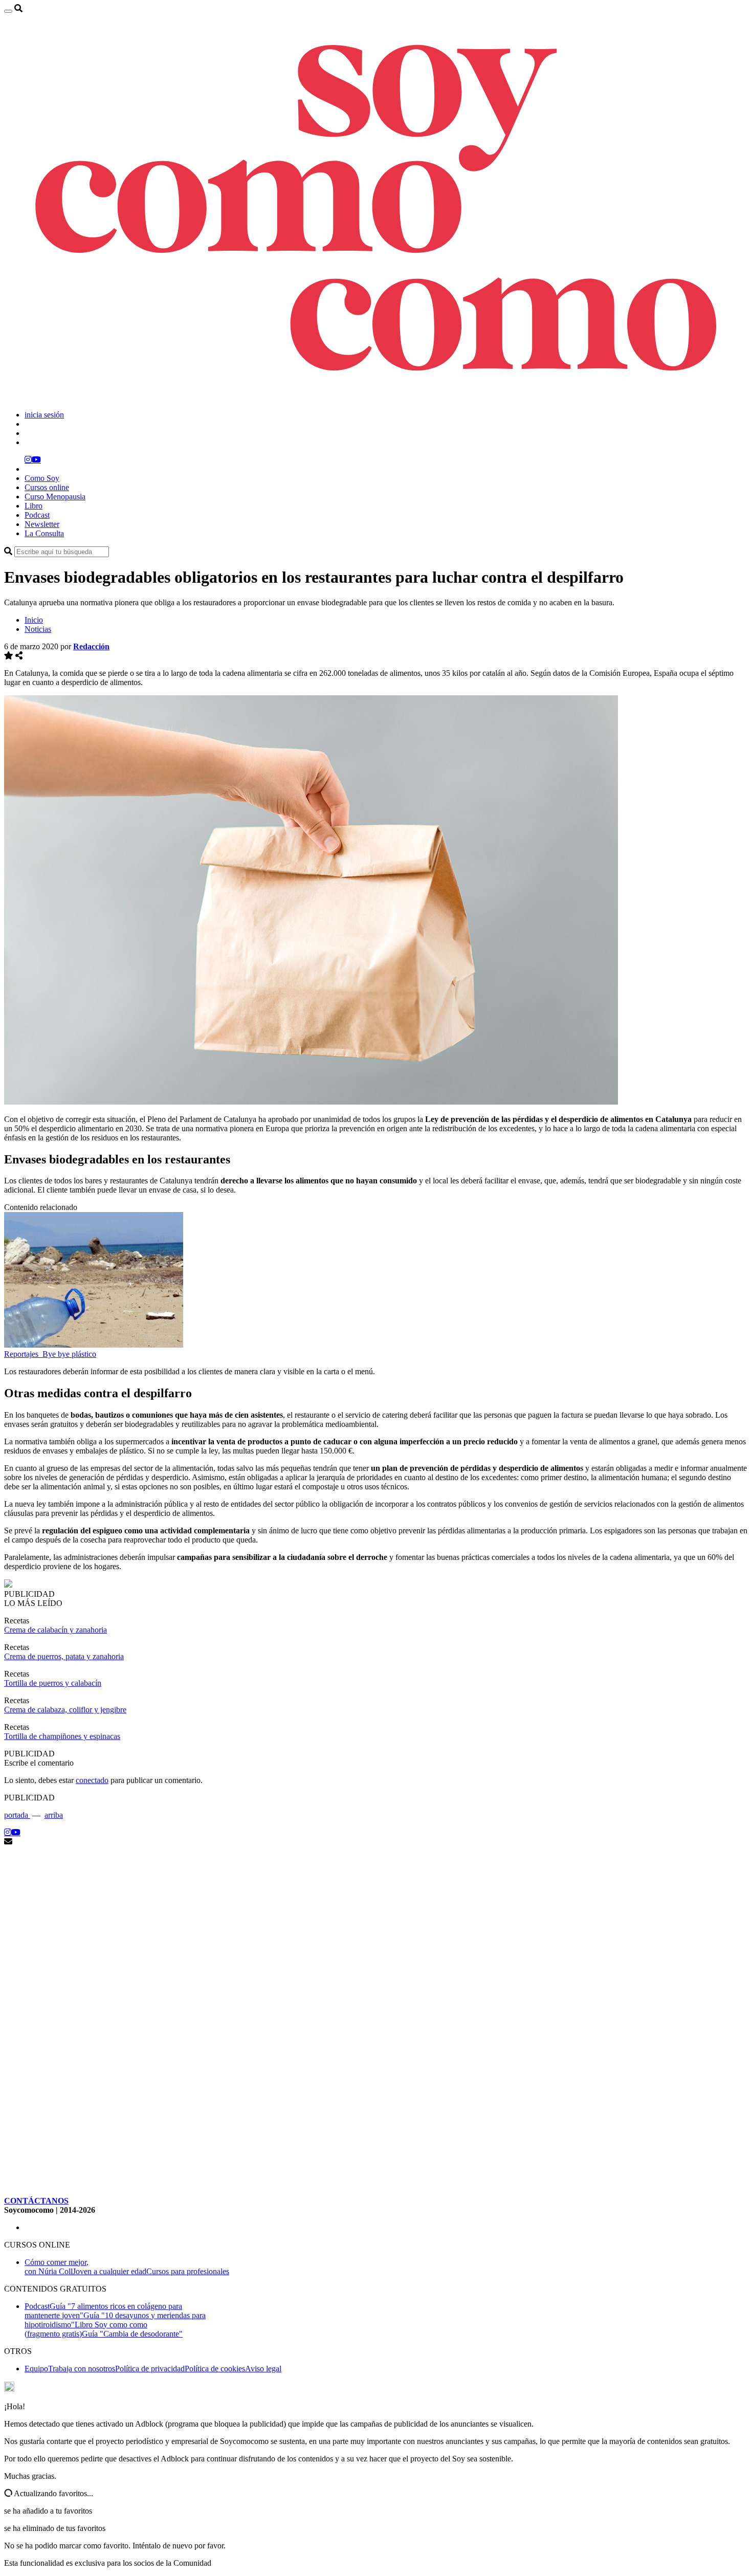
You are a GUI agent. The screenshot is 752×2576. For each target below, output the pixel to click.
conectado (92, 1780)
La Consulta (44, 533)
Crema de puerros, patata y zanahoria (64, 1656)
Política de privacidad (150, 2369)
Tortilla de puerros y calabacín (53, 1683)
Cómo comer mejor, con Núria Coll (57, 2267)
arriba (54, 1815)
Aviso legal (263, 2369)
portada (17, 1815)
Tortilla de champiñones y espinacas (62, 1736)
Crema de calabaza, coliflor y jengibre (65, 1710)
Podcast (37, 515)
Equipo (36, 2369)
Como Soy (42, 478)
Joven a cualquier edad (109, 2271)
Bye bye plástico (69, 1354)
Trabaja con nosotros (82, 2369)
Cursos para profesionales (188, 2271)
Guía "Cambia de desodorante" (132, 2334)
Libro (34, 506)
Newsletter (42, 524)
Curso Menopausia (55, 497)
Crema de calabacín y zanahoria (56, 1630)
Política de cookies (215, 2369)
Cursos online (47, 487)
